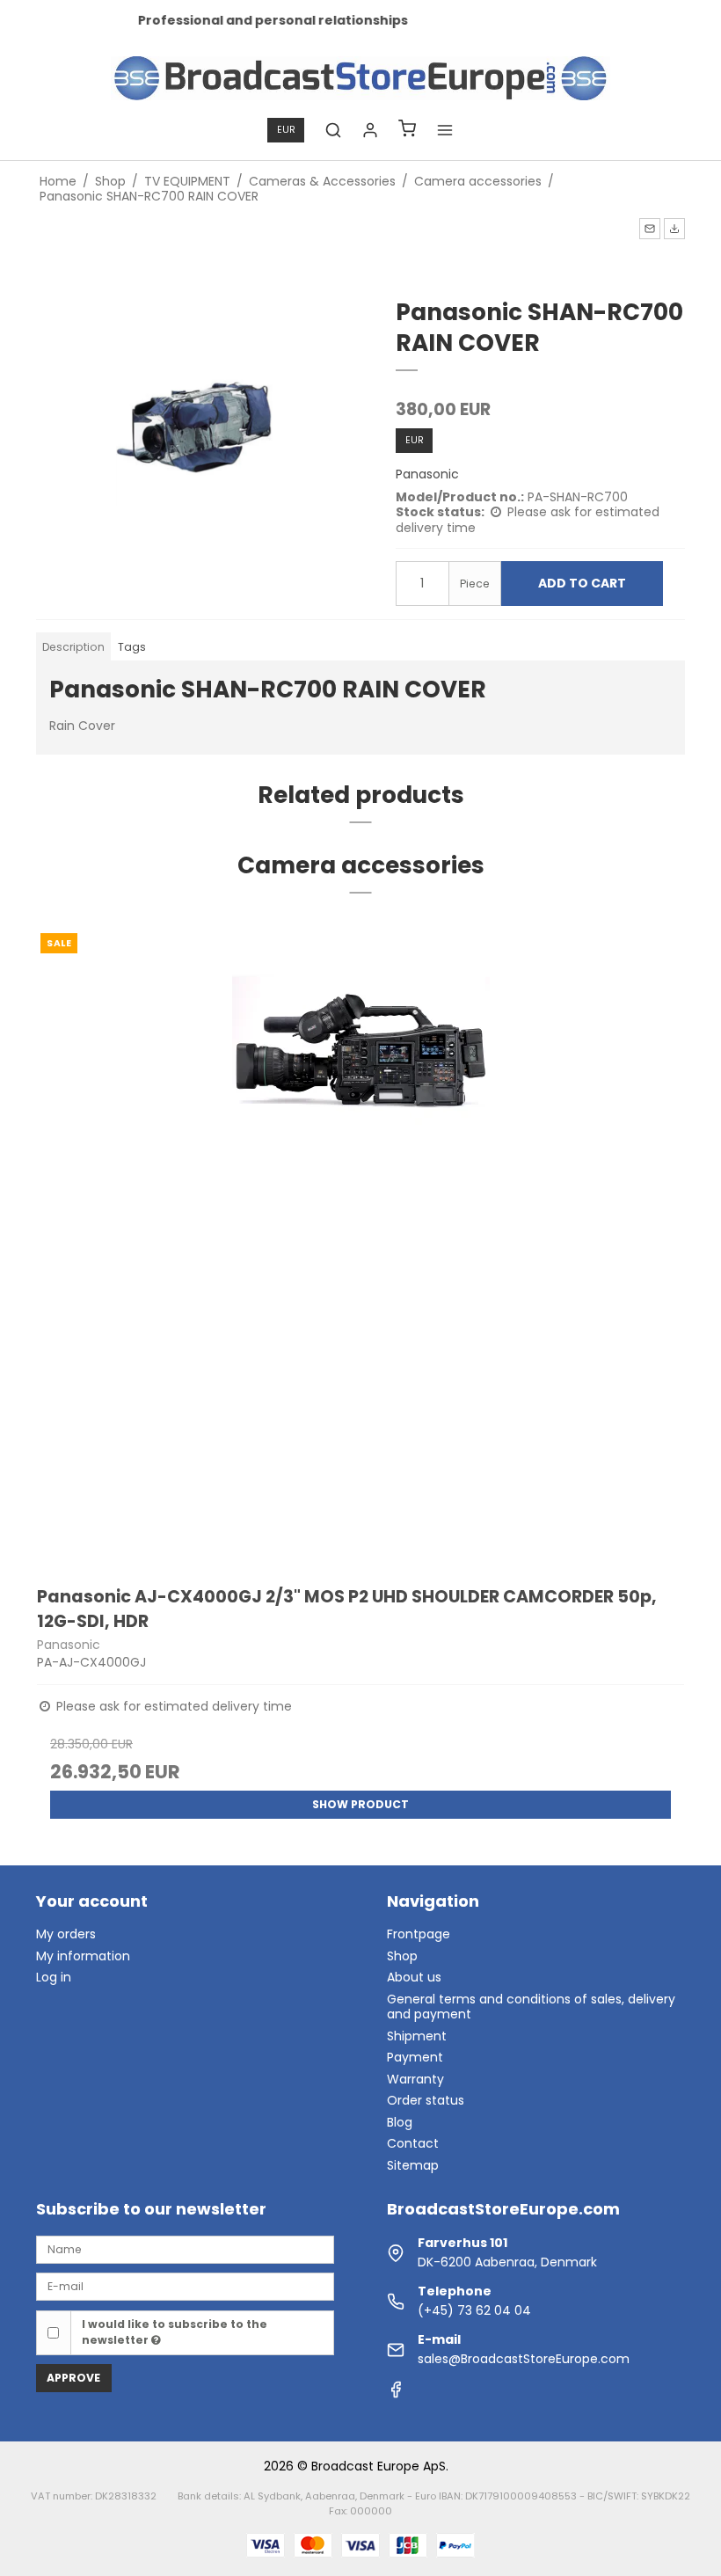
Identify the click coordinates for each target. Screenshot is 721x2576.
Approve (73, 2378)
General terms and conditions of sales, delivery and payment (531, 2007)
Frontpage (419, 1934)
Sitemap (413, 2165)
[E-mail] (185, 2286)
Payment (415, 2057)
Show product (360, 1804)
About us (414, 1977)
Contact (413, 2143)
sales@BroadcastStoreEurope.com (524, 2359)
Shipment (417, 2036)
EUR (286, 130)
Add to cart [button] (582, 583)
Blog (400, 2122)
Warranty (415, 2079)
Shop (402, 1956)
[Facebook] (396, 2394)
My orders (66, 1934)
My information (83, 1956)
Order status (426, 2100)
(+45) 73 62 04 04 (474, 2310)
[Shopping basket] (407, 131)
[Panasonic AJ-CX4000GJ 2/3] (360, 1244)
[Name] (185, 2249)
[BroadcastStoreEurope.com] (361, 78)
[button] (650, 229)
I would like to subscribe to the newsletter (175, 2332)
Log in (54, 1977)
